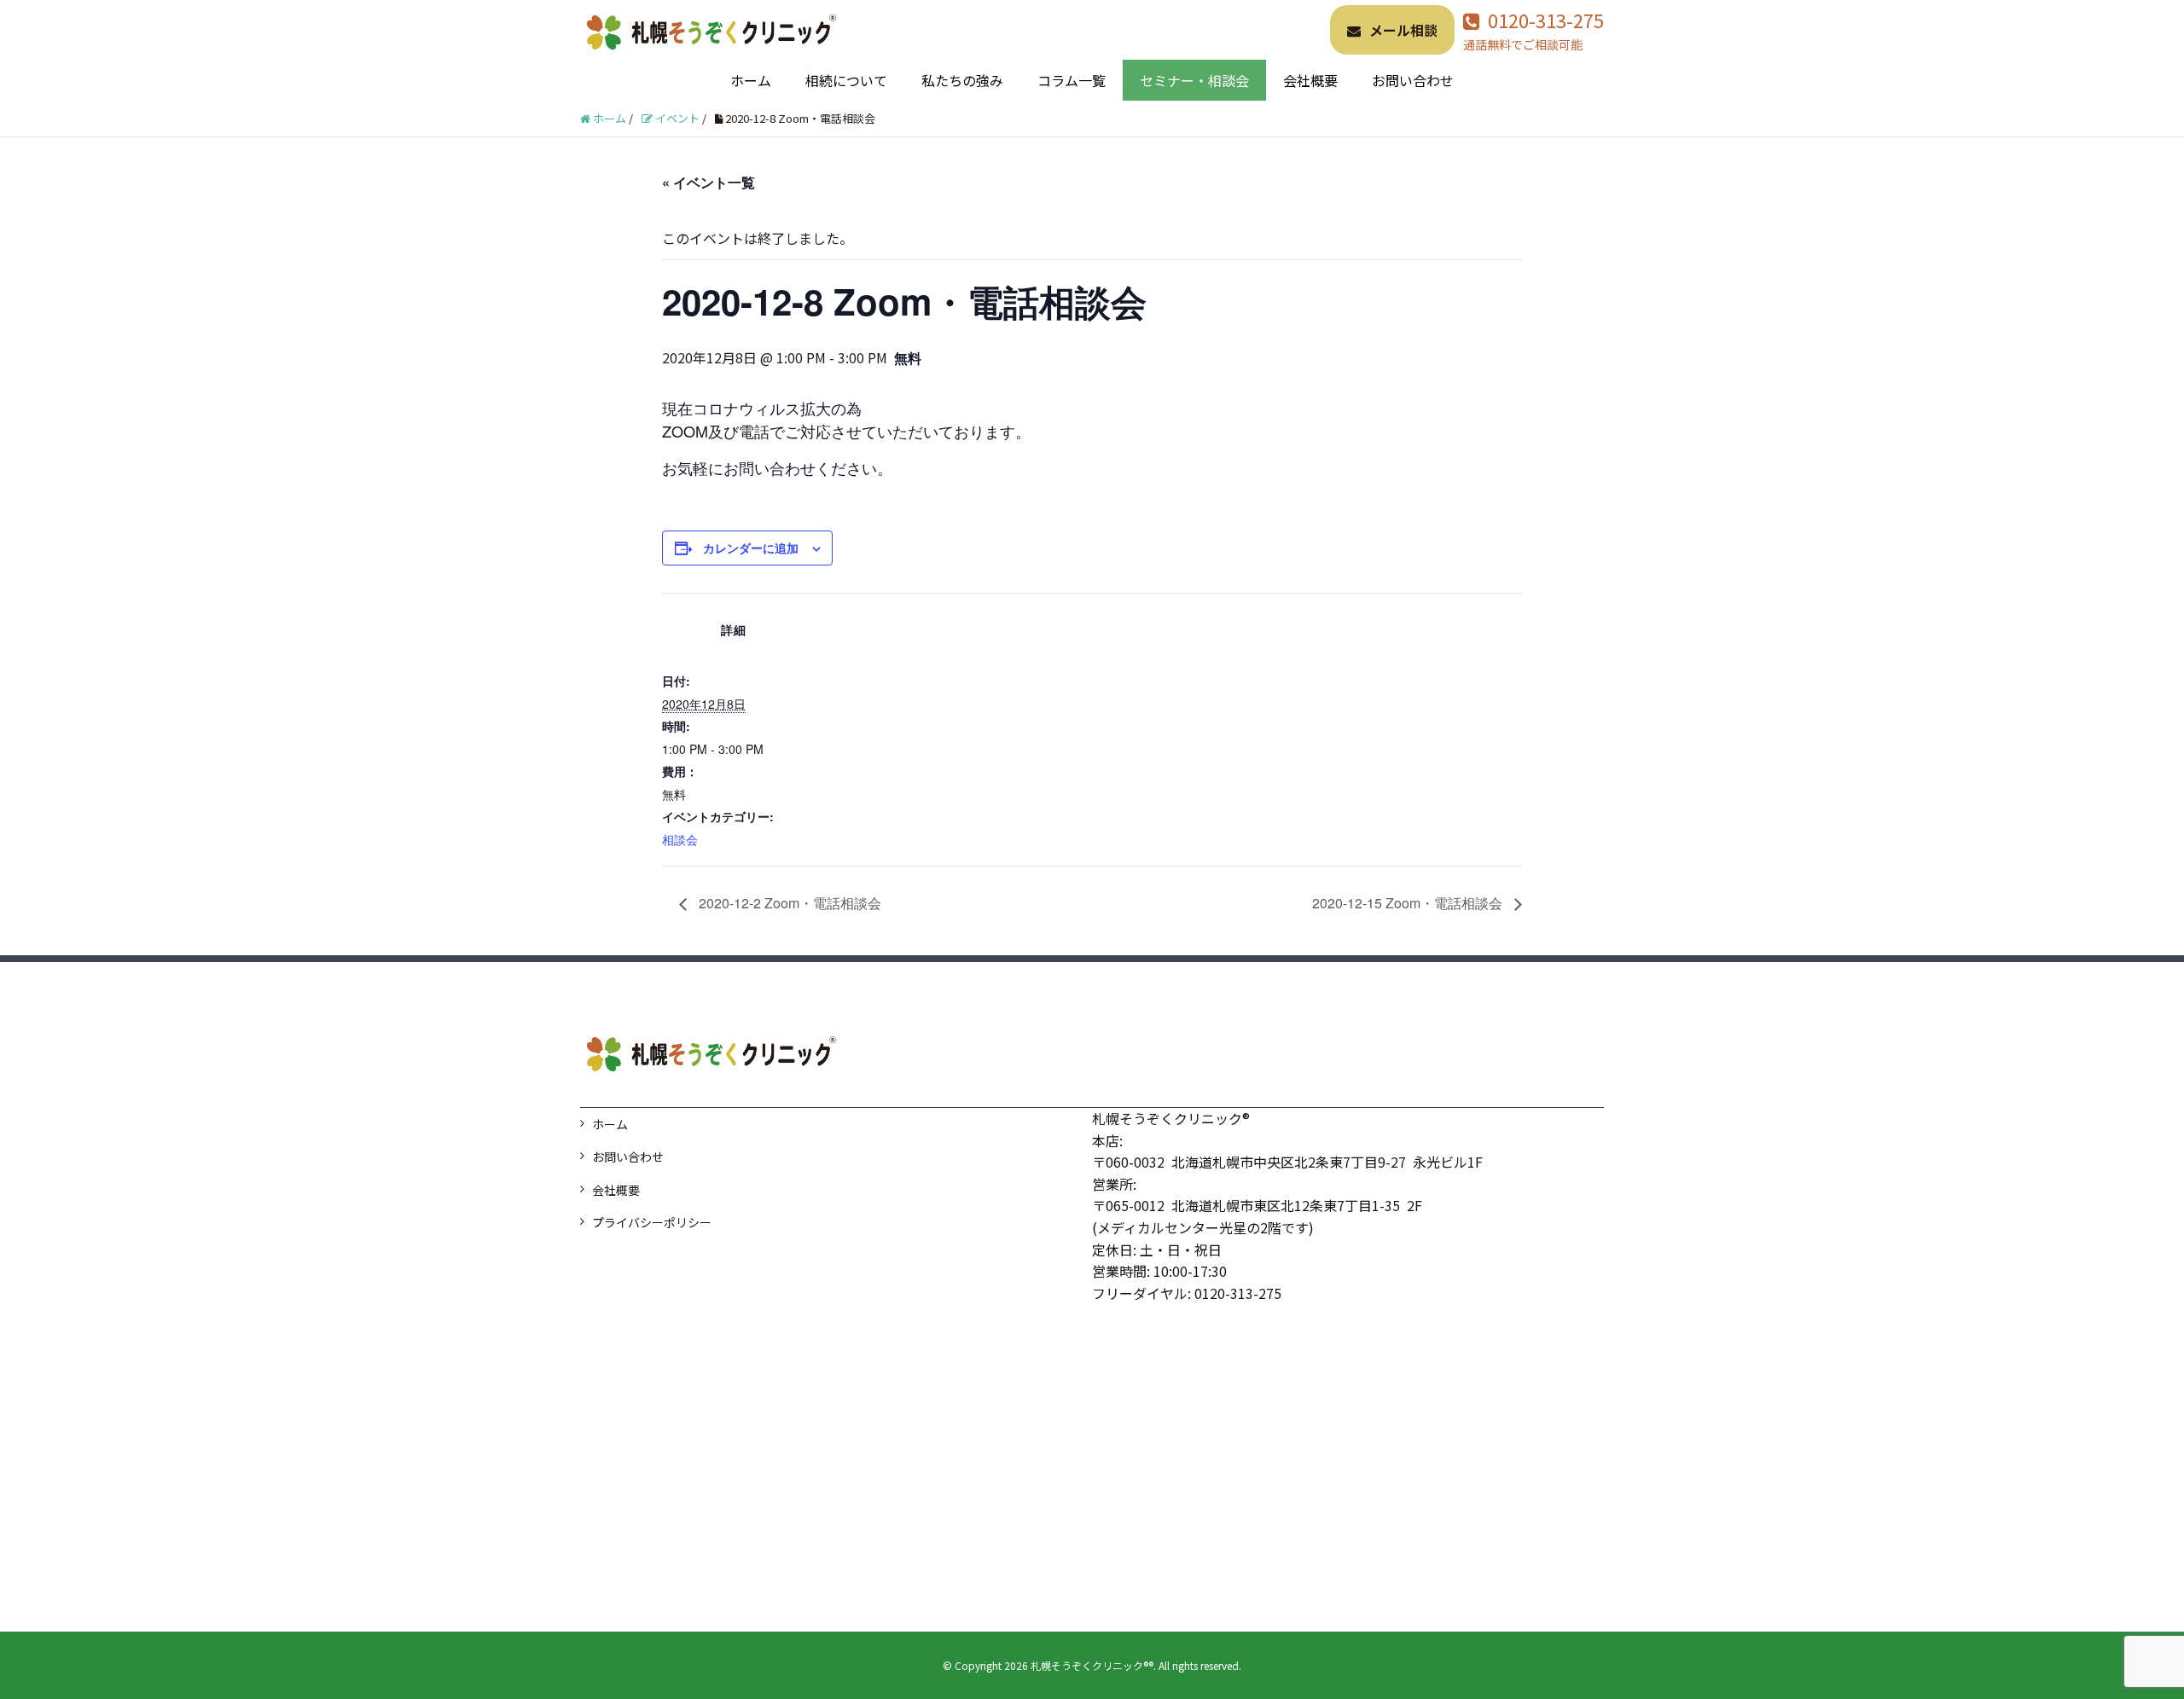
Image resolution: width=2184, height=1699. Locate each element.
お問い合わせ (1413, 80)
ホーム (751, 80)
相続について (846, 80)
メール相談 (1403, 30)
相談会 (680, 839)
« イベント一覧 (709, 182)
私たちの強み (962, 80)
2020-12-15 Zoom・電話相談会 (1409, 903)
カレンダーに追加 (751, 548)
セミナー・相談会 (1194, 80)
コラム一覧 (1072, 80)
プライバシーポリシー (652, 1222)
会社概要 (1310, 80)
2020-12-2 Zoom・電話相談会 (788, 903)
